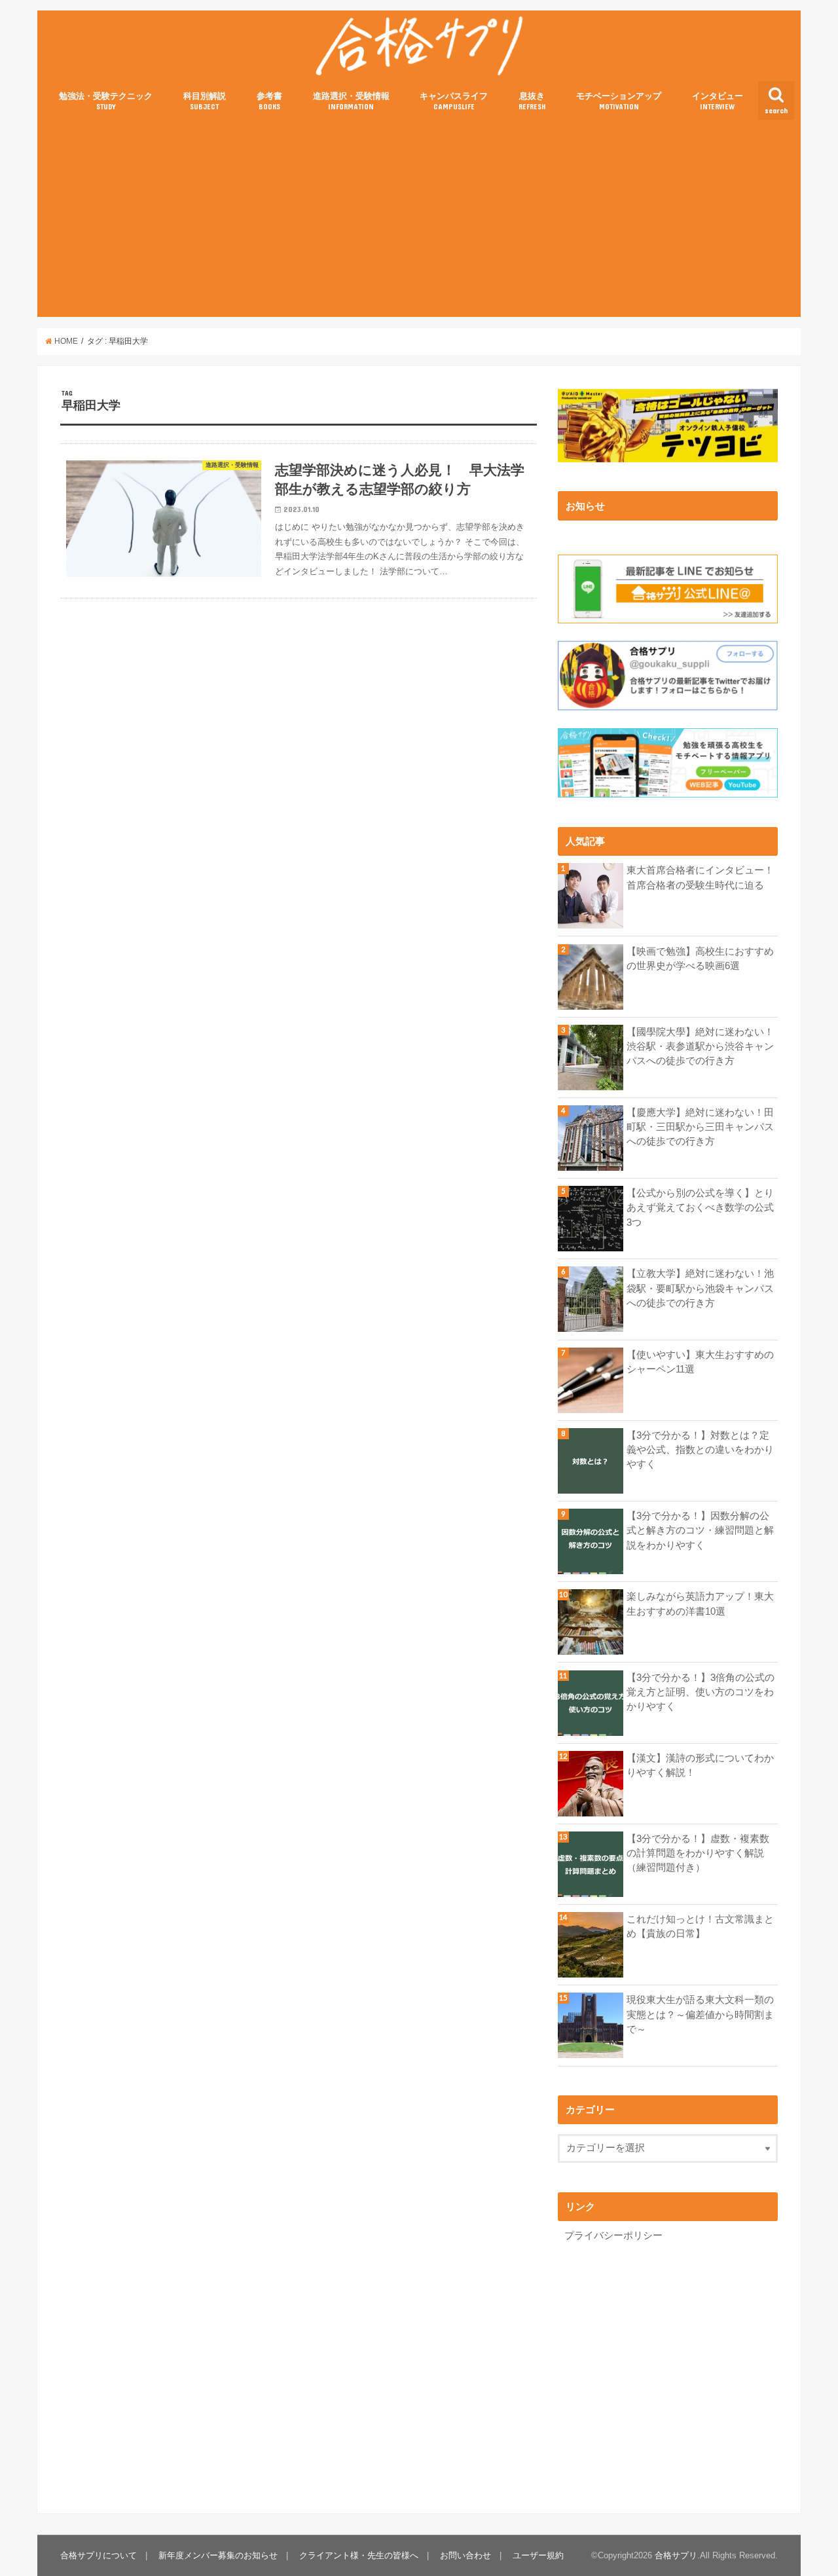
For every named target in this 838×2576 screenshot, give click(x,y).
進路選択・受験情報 (351, 101)
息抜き (532, 101)
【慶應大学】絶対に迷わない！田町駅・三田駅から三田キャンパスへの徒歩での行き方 (700, 1127)
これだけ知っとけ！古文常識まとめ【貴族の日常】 (700, 1926)
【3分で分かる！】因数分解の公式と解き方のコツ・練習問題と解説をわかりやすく (700, 1530)
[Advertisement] (419, 219)
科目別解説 (205, 101)
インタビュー (718, 101)
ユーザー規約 (538, 2555)
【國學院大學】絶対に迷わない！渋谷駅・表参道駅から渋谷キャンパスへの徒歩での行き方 (700, 1046)
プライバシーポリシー (613, 2236)
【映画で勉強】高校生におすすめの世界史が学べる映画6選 (700, 959)
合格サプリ (676, 2555)
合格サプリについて (99, 2555)
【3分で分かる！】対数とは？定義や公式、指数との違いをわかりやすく (700, 1450)
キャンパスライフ (454, 101)
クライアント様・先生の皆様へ (359, 2555)
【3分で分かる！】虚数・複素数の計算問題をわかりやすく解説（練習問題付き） (698, 1853)
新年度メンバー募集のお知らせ (218, 2555)
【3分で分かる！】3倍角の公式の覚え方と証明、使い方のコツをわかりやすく (701, 1692)
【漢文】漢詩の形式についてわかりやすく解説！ (700, 1765)
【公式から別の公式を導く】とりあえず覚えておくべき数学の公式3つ (700, 1207)
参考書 (269, 101)
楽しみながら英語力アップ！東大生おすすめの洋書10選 (700, 1604)
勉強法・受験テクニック (106, 101)
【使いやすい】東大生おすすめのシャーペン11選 (700, 1362)
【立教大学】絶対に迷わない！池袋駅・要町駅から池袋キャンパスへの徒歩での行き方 (700, 1288)
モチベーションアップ (619, 101)
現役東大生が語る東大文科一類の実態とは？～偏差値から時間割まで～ (700, 2014)
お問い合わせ (465, 2555)
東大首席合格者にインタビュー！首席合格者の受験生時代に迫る (700, 877)
